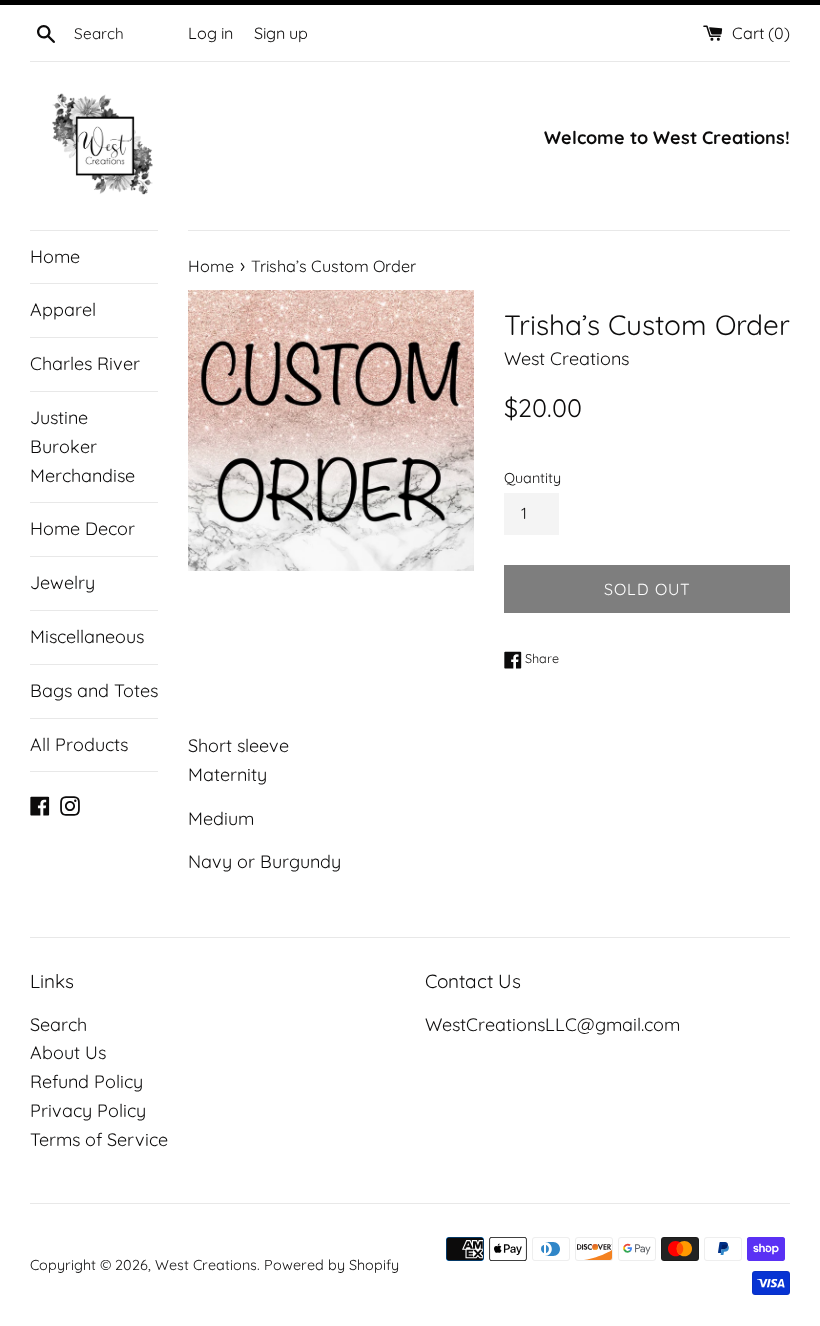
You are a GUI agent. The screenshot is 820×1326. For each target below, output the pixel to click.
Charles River (85, 363)
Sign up (281, 33)
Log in (210, 33)
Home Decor (82, 528)
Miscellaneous (87, 636)
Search (58, 1024)
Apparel (63, 309)
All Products (79, 744)
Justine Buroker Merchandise (82, 446)
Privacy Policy (88, 1110)
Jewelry (62, 582)
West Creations (206, 1265)
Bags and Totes (94, 690)
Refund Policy (86, 1081)
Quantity (532, 478)
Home (55, 256)
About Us (68, 1052)
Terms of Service (99, 1139)
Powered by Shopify (331, 1265)
